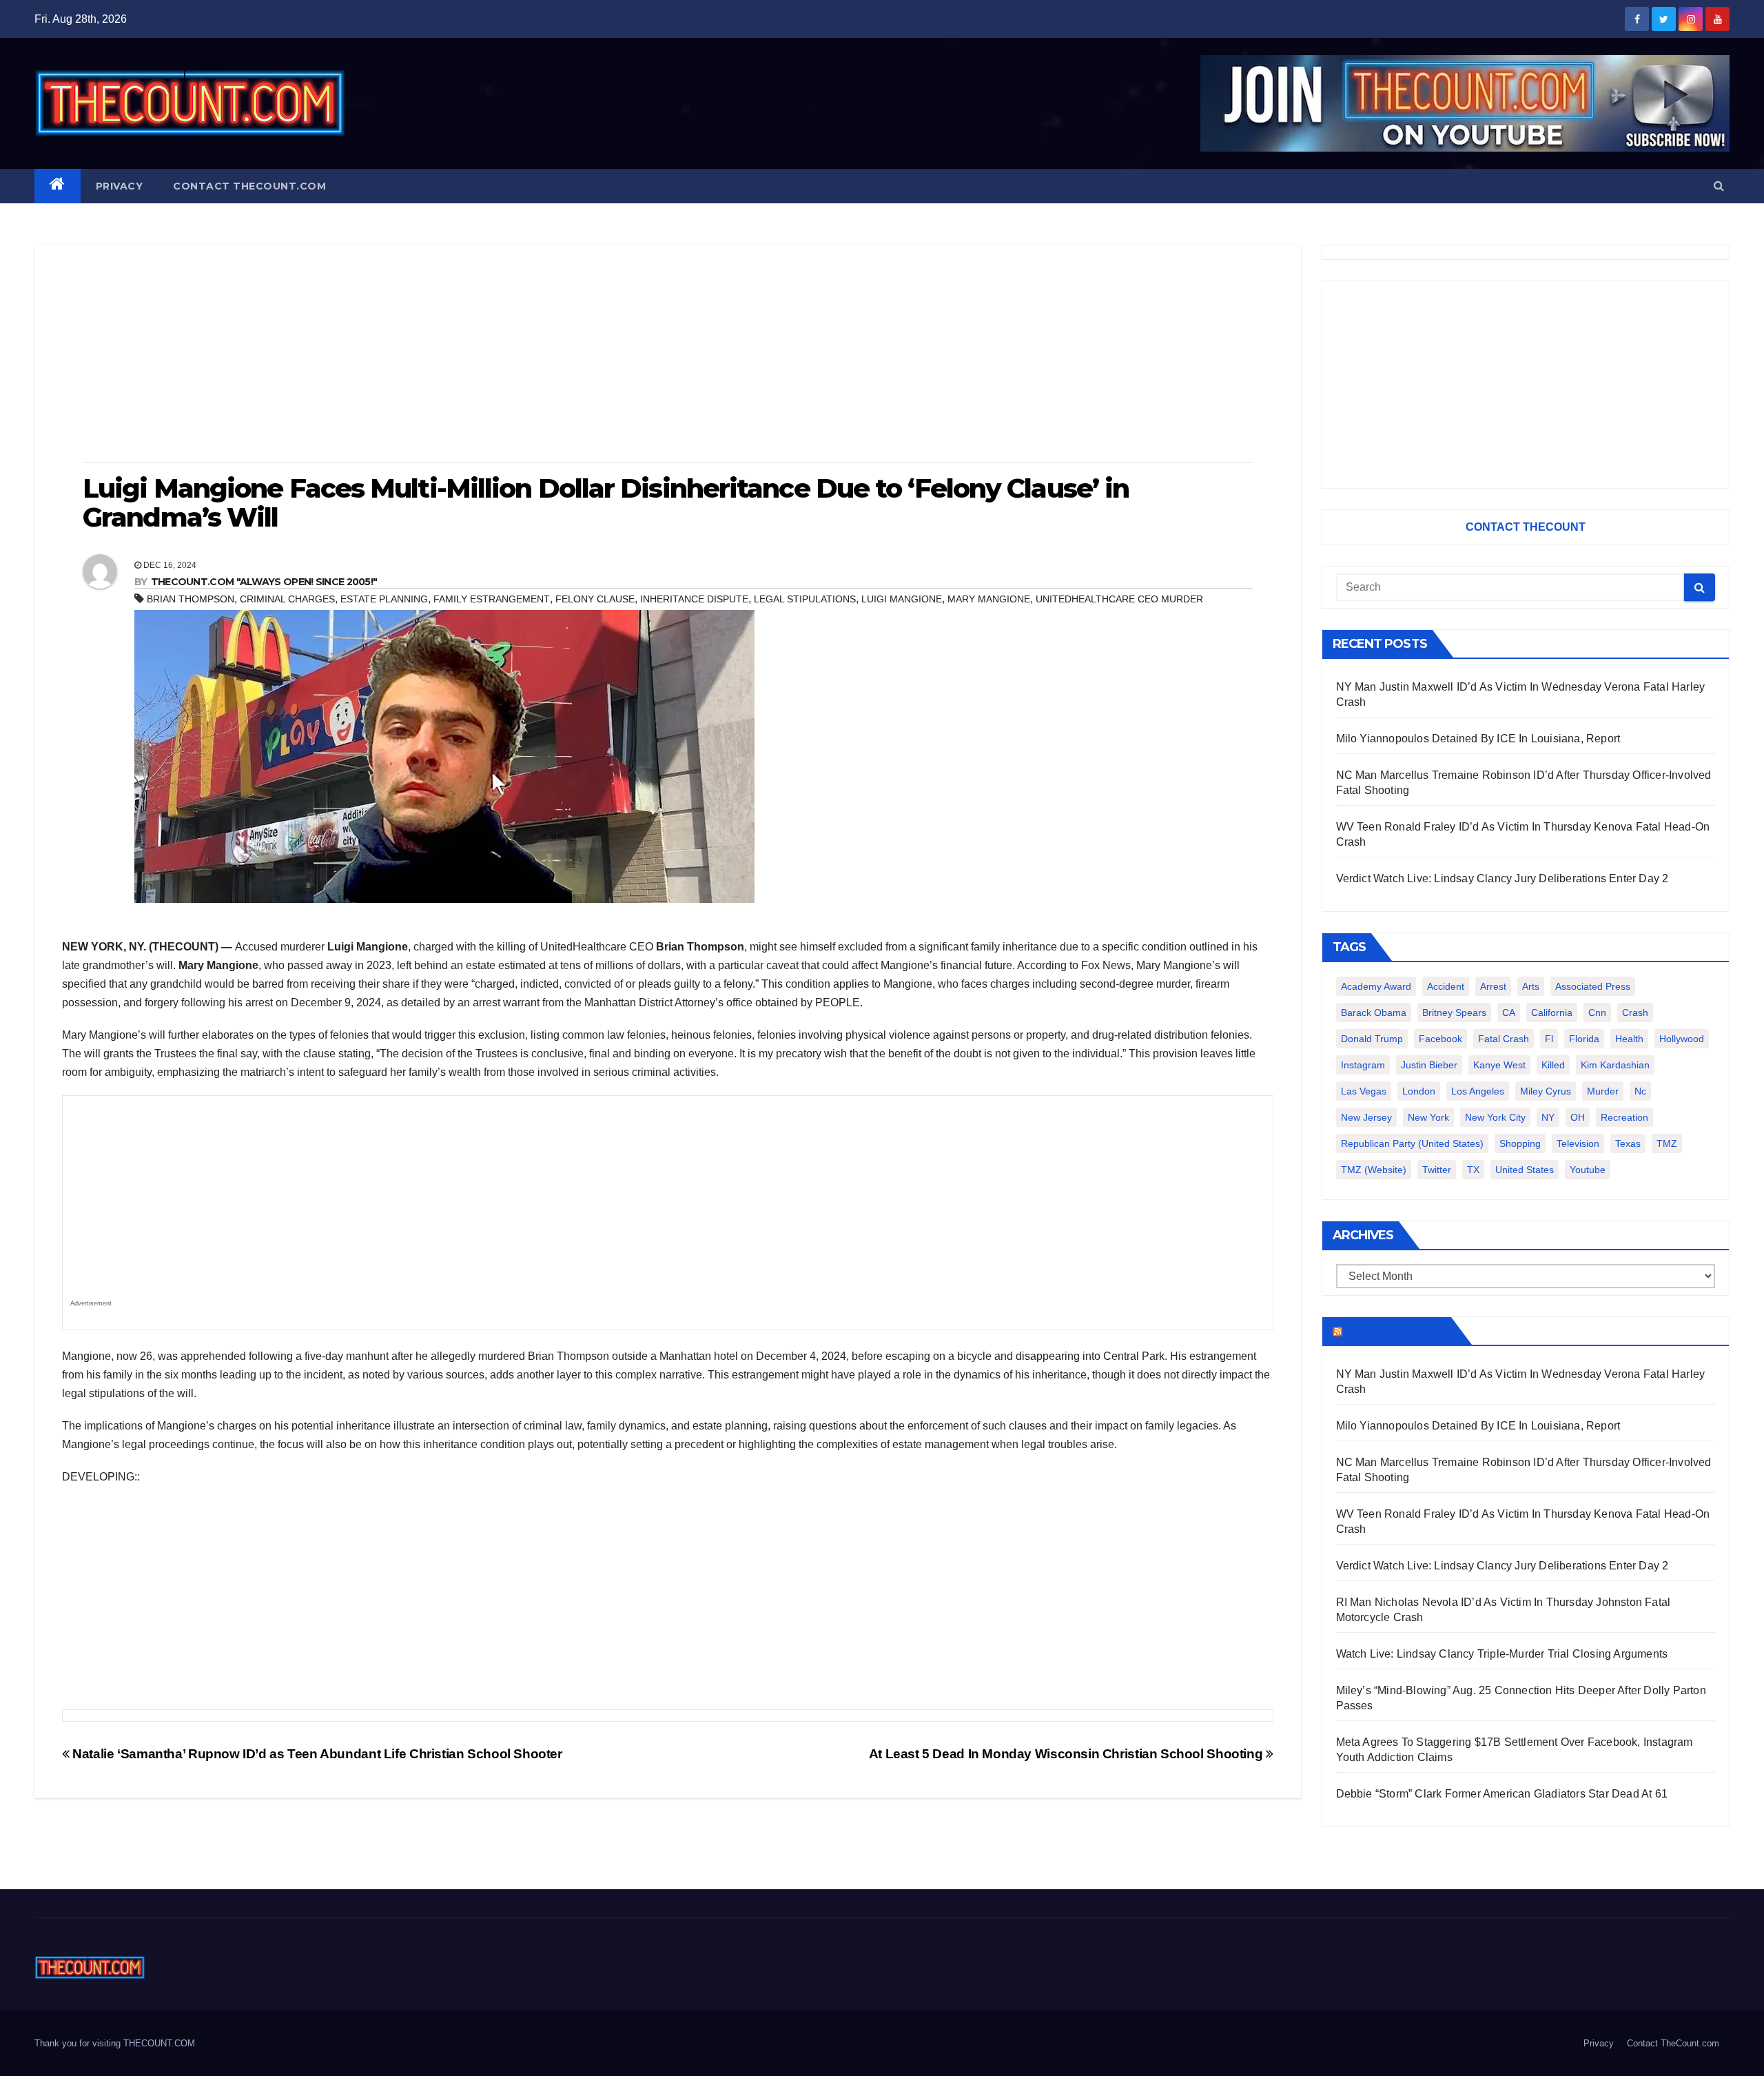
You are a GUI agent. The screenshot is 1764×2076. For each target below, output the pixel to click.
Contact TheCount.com (249, 186)
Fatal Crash (1504, 1039)
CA (1509, 1012)
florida (1584, 1039)
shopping (1520, 1143)
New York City (1495, 1117)
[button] (1719, 186)
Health (1629, 1039)
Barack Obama (1374, 1012)
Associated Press (1593, 986)
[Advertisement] (668, 355)
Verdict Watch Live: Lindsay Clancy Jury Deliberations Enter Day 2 (1503, 878)
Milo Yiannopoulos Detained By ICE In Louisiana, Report (1478, 739)
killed (1553, 1065)
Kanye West (1499, 1065)
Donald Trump (1372, 1039)
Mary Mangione (989, 599)
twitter (1437, 1170)
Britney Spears (1454, 1012)
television (1578, 1143)
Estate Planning (384, 599)
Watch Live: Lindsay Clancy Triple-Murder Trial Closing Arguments (1502, 1654)
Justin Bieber (1429, 1065)
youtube (1588, 1170)
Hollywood (1682, 1039)
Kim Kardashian (1615, 1065)
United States (1525, 1170)
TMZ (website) (1374, 1170)
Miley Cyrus (1546, 1091)
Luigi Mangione (902, 599)
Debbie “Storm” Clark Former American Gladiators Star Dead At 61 (1502, 1794)
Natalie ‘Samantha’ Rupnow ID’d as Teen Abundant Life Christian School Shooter (316, 1754)
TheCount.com (1395, 1331)
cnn (1597, 1012)
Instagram (1363, 1065)
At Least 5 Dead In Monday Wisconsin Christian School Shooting (1067, 1754)
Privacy (120, 186)
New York (1428, 1117)
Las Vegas (1364, 1091)
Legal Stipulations (805, 599)
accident (1446, 986)
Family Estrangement (492, 599)
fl (1549, 1039)
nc (1640, 1091)
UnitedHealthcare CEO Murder (1119, 599)
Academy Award (1376, 986)
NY (1548, 1117)
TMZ (1667, 1143)
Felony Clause (595, 599)
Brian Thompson (191, 599)
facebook (1440, 1039)
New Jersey (1366, 1117)
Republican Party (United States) (1412, 1143)
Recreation (1624, 1117)
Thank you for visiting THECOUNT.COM (115, 2043)
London (1419, 1091)
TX (1473, 1170)
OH (1578, 1117)
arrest (1493, 986)
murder (1603, 1091)
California (1552, 1012)
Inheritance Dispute (694, 599)
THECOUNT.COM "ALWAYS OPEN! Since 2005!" (264, 582)
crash (1635, 1012)
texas (1628, 1143)
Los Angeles (1478, 1091)
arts (1531, 986)
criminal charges (287, 599)
